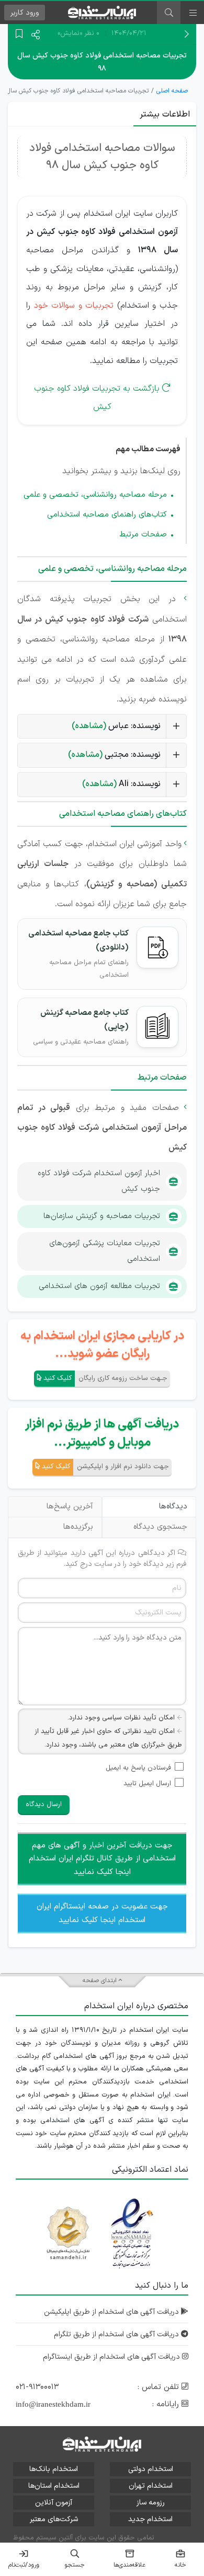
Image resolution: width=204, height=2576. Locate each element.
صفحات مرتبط (143, 535)
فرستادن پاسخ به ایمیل (138, 1768)
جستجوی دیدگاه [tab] (160, 1527)
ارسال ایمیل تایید (147, 1784)
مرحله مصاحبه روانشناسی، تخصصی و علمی (95, 495)
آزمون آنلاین (54, 2503)
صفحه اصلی (172, 91)
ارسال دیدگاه (44, 1805)
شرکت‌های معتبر (54, 2519)
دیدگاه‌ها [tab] (173, 1507)
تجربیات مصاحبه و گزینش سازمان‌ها (102, 1216)
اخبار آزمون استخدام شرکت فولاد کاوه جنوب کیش (99, 1181)
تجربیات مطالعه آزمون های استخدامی (99, 1286)
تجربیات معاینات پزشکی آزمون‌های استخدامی (105, 1251)
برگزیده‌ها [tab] (78, 1527)
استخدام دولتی (151, 2469)
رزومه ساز (151, 2503)
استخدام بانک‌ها (54, 2469)
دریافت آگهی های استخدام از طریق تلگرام (117, 2334)
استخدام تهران (151, 2486)
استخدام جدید (150, 2519)
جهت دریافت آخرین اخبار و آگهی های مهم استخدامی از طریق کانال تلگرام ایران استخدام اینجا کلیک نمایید (102, 1859)
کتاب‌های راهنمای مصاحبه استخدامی (107, 515)
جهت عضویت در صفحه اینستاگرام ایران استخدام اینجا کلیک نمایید (102, 1913)
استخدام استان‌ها (54, 2486)
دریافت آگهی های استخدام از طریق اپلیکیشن (112, 2312)
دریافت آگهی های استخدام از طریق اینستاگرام (112, 2357)
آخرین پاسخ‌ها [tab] (70, 1507)
